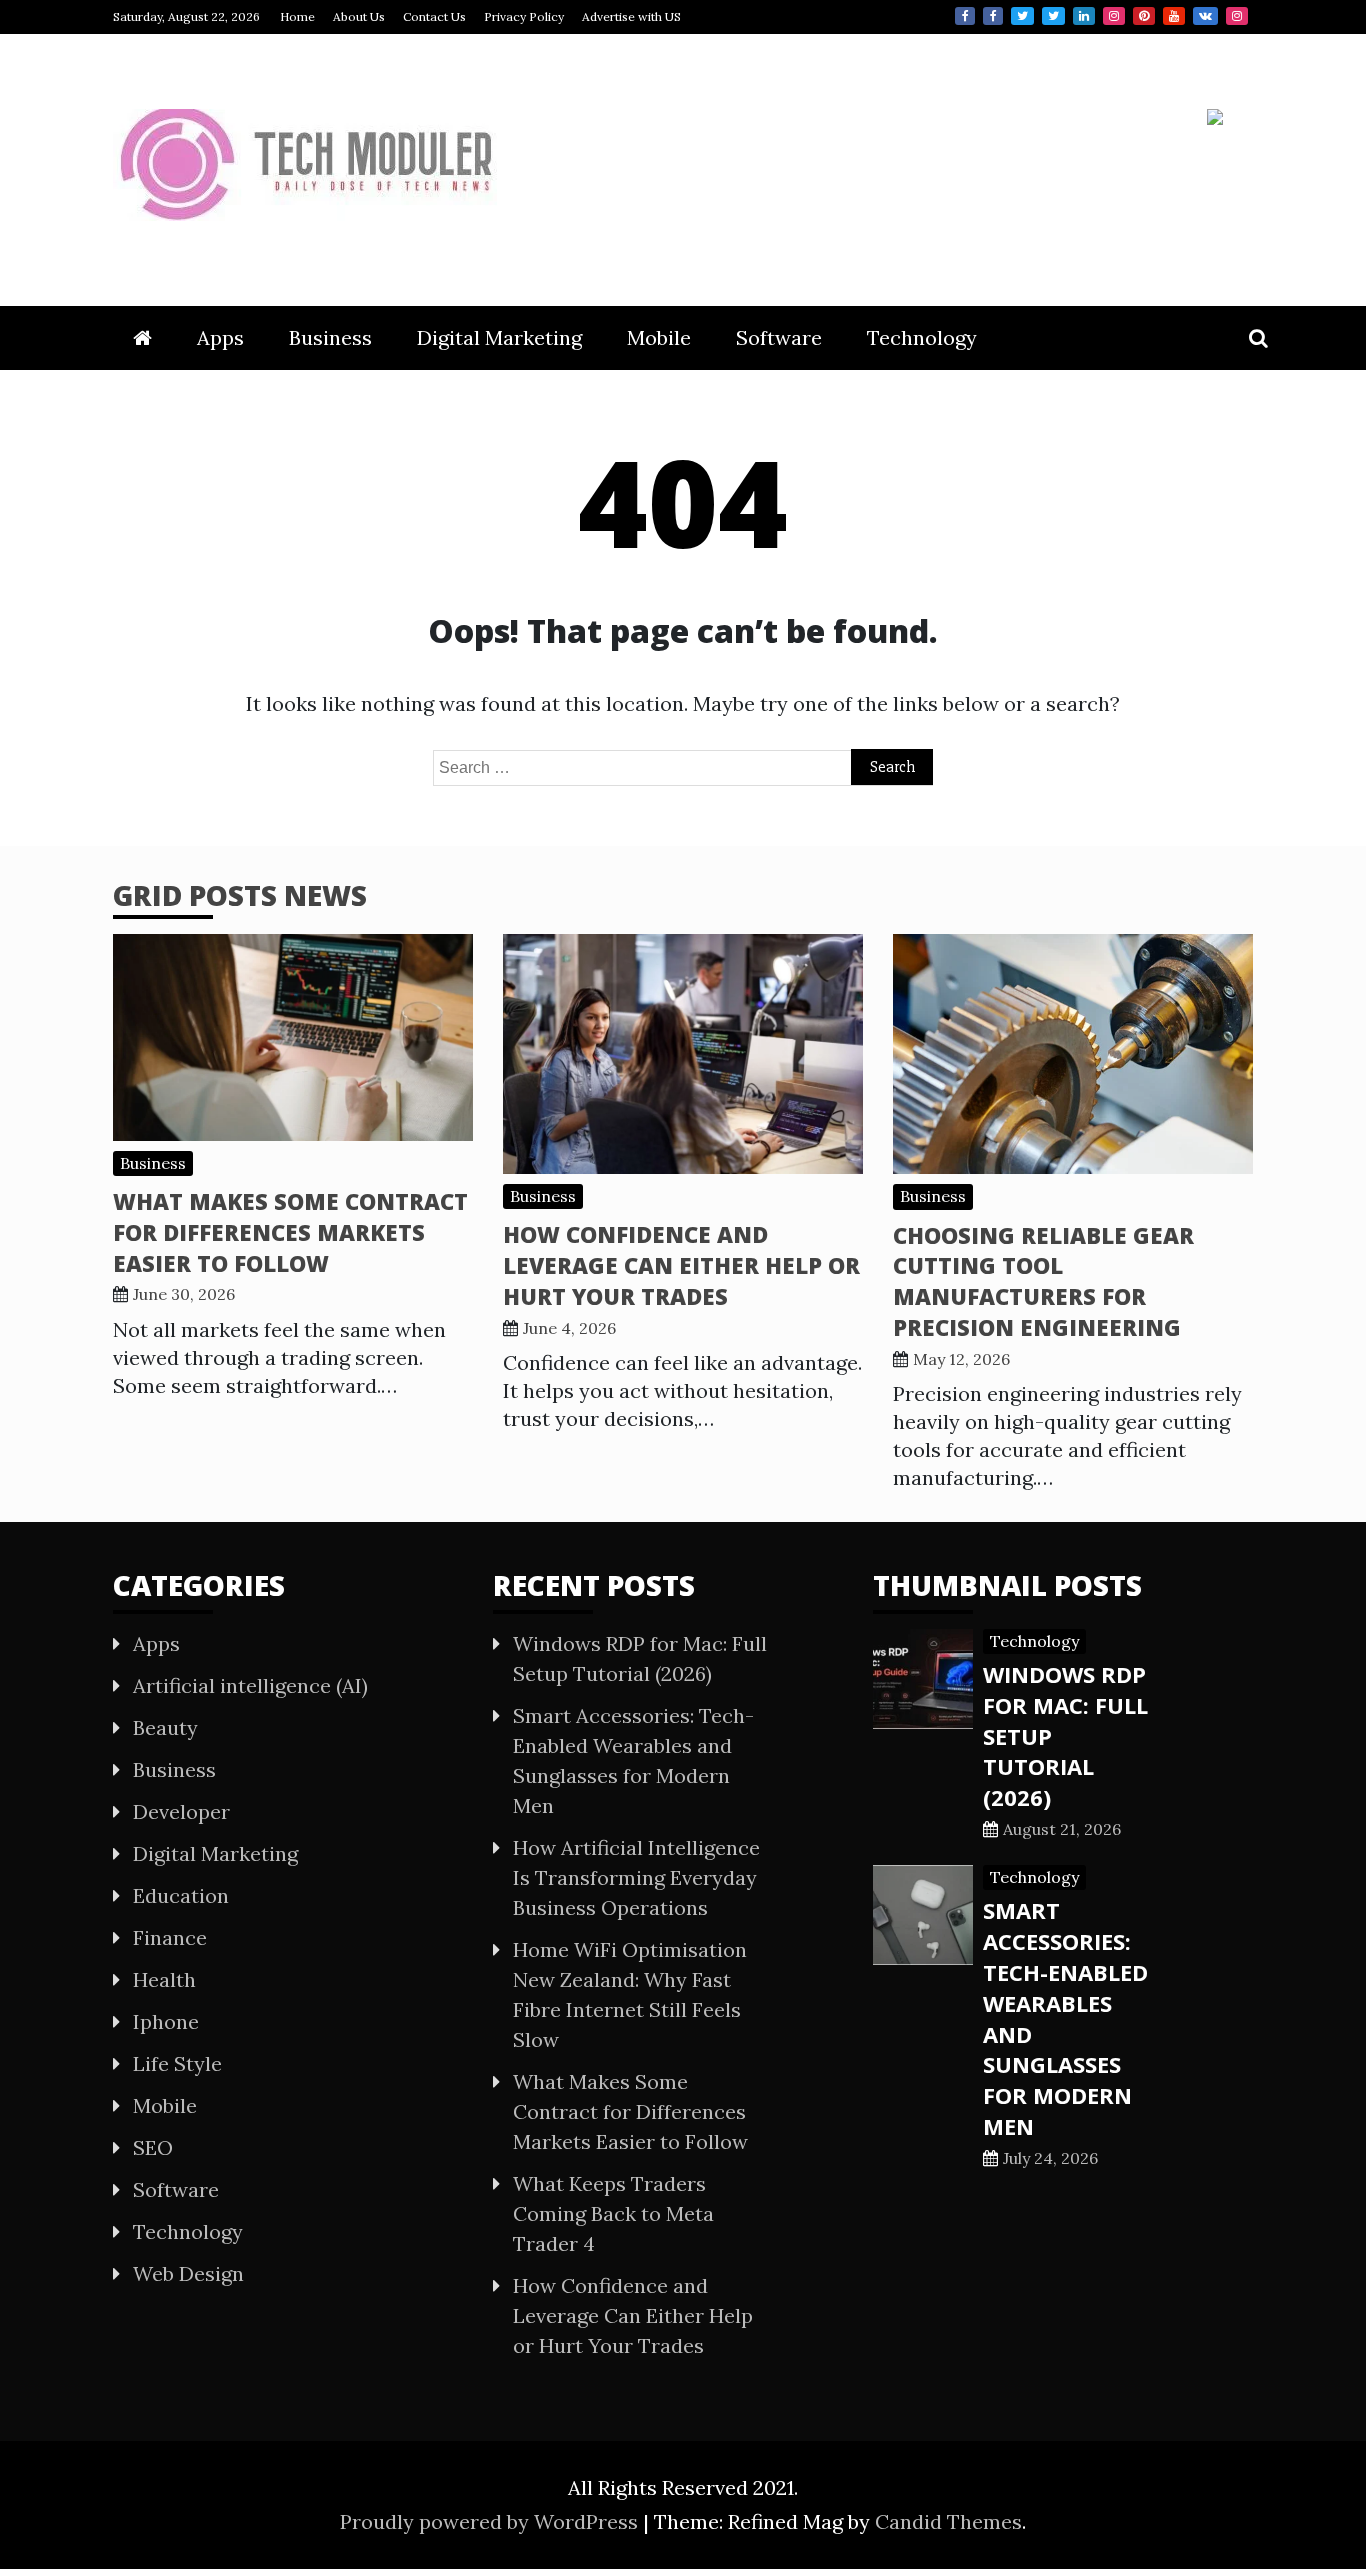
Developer (181, 1811)
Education (181, 1895)
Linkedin (1084, 16)
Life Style (177, 2063)
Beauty (165, 1727)
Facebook (965, 16)
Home (297, 16)
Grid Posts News (240, 895)
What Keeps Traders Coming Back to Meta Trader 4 (613, 2213)
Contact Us (434, 16)
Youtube (1174, 16)
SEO (153, 2147)
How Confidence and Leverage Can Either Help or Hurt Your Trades (681, 1265)
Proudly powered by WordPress (491, 2521)
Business (330, 337)
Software (779, 337)
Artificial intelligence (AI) (250, 1685)
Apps (220, 337)
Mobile (659, 337)
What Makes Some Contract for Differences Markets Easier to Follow (290, 1232)
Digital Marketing (499, 337)
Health (164, 1979)
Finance (170, 1937)
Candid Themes (948, 2521)
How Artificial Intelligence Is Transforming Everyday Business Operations (636, 1877)
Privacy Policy (524, 16)
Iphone (166, 2021)
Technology (922, 337)
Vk (1205, 16)
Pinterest (1144, 16)
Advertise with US (631, 16)
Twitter (1022, 16)
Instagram (1114, 16)
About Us (359, 16)
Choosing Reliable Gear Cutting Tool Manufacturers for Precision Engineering (1043, 1281)
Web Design (188, 2273)
